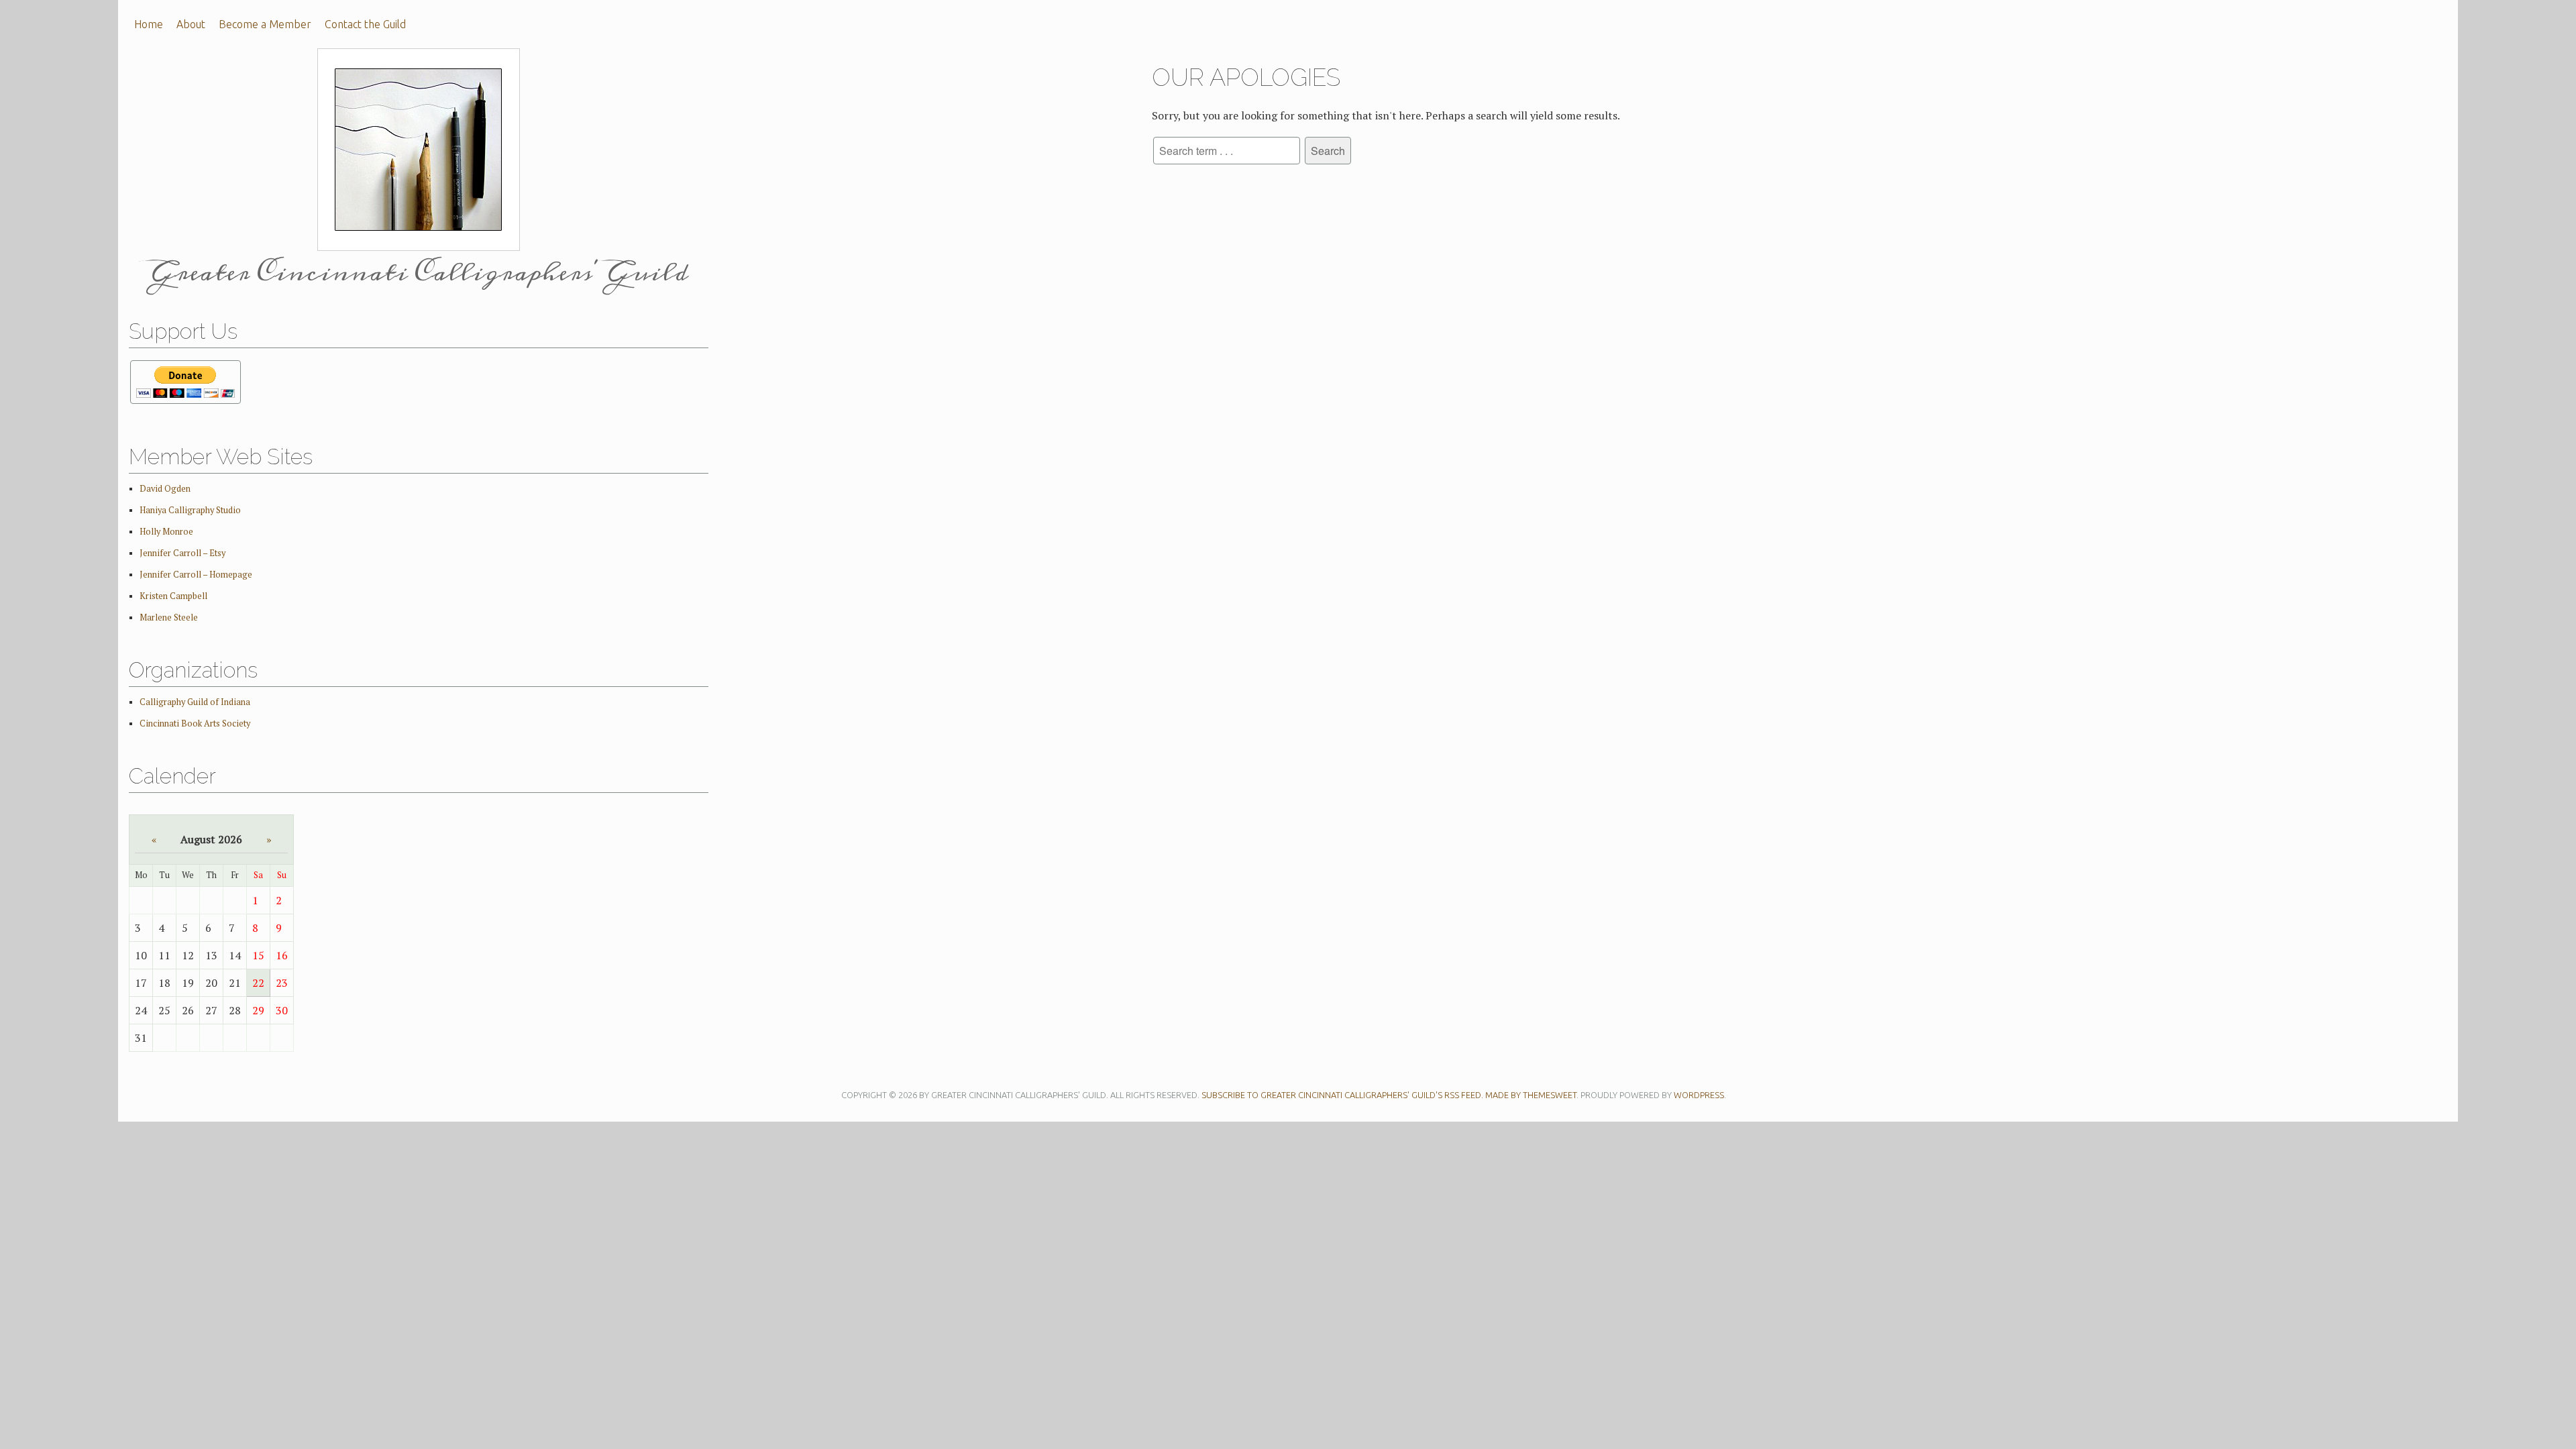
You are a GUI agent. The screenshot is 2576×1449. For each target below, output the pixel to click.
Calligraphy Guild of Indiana (195, 702)
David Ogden (165, 489)
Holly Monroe (166, 532)
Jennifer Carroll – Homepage (196, 575)
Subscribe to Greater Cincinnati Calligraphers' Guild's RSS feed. (1342, 1095)
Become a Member (265, 24)
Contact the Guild (365, 24)
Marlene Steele (169, 618)
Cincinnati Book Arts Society (195, 723)
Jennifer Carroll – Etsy (182, 553)
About (191, 24)
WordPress (1699, 1095)
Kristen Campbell (173, 596)
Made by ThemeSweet (1531, 1095)
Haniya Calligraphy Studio (190, 510)
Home (149, 24)
